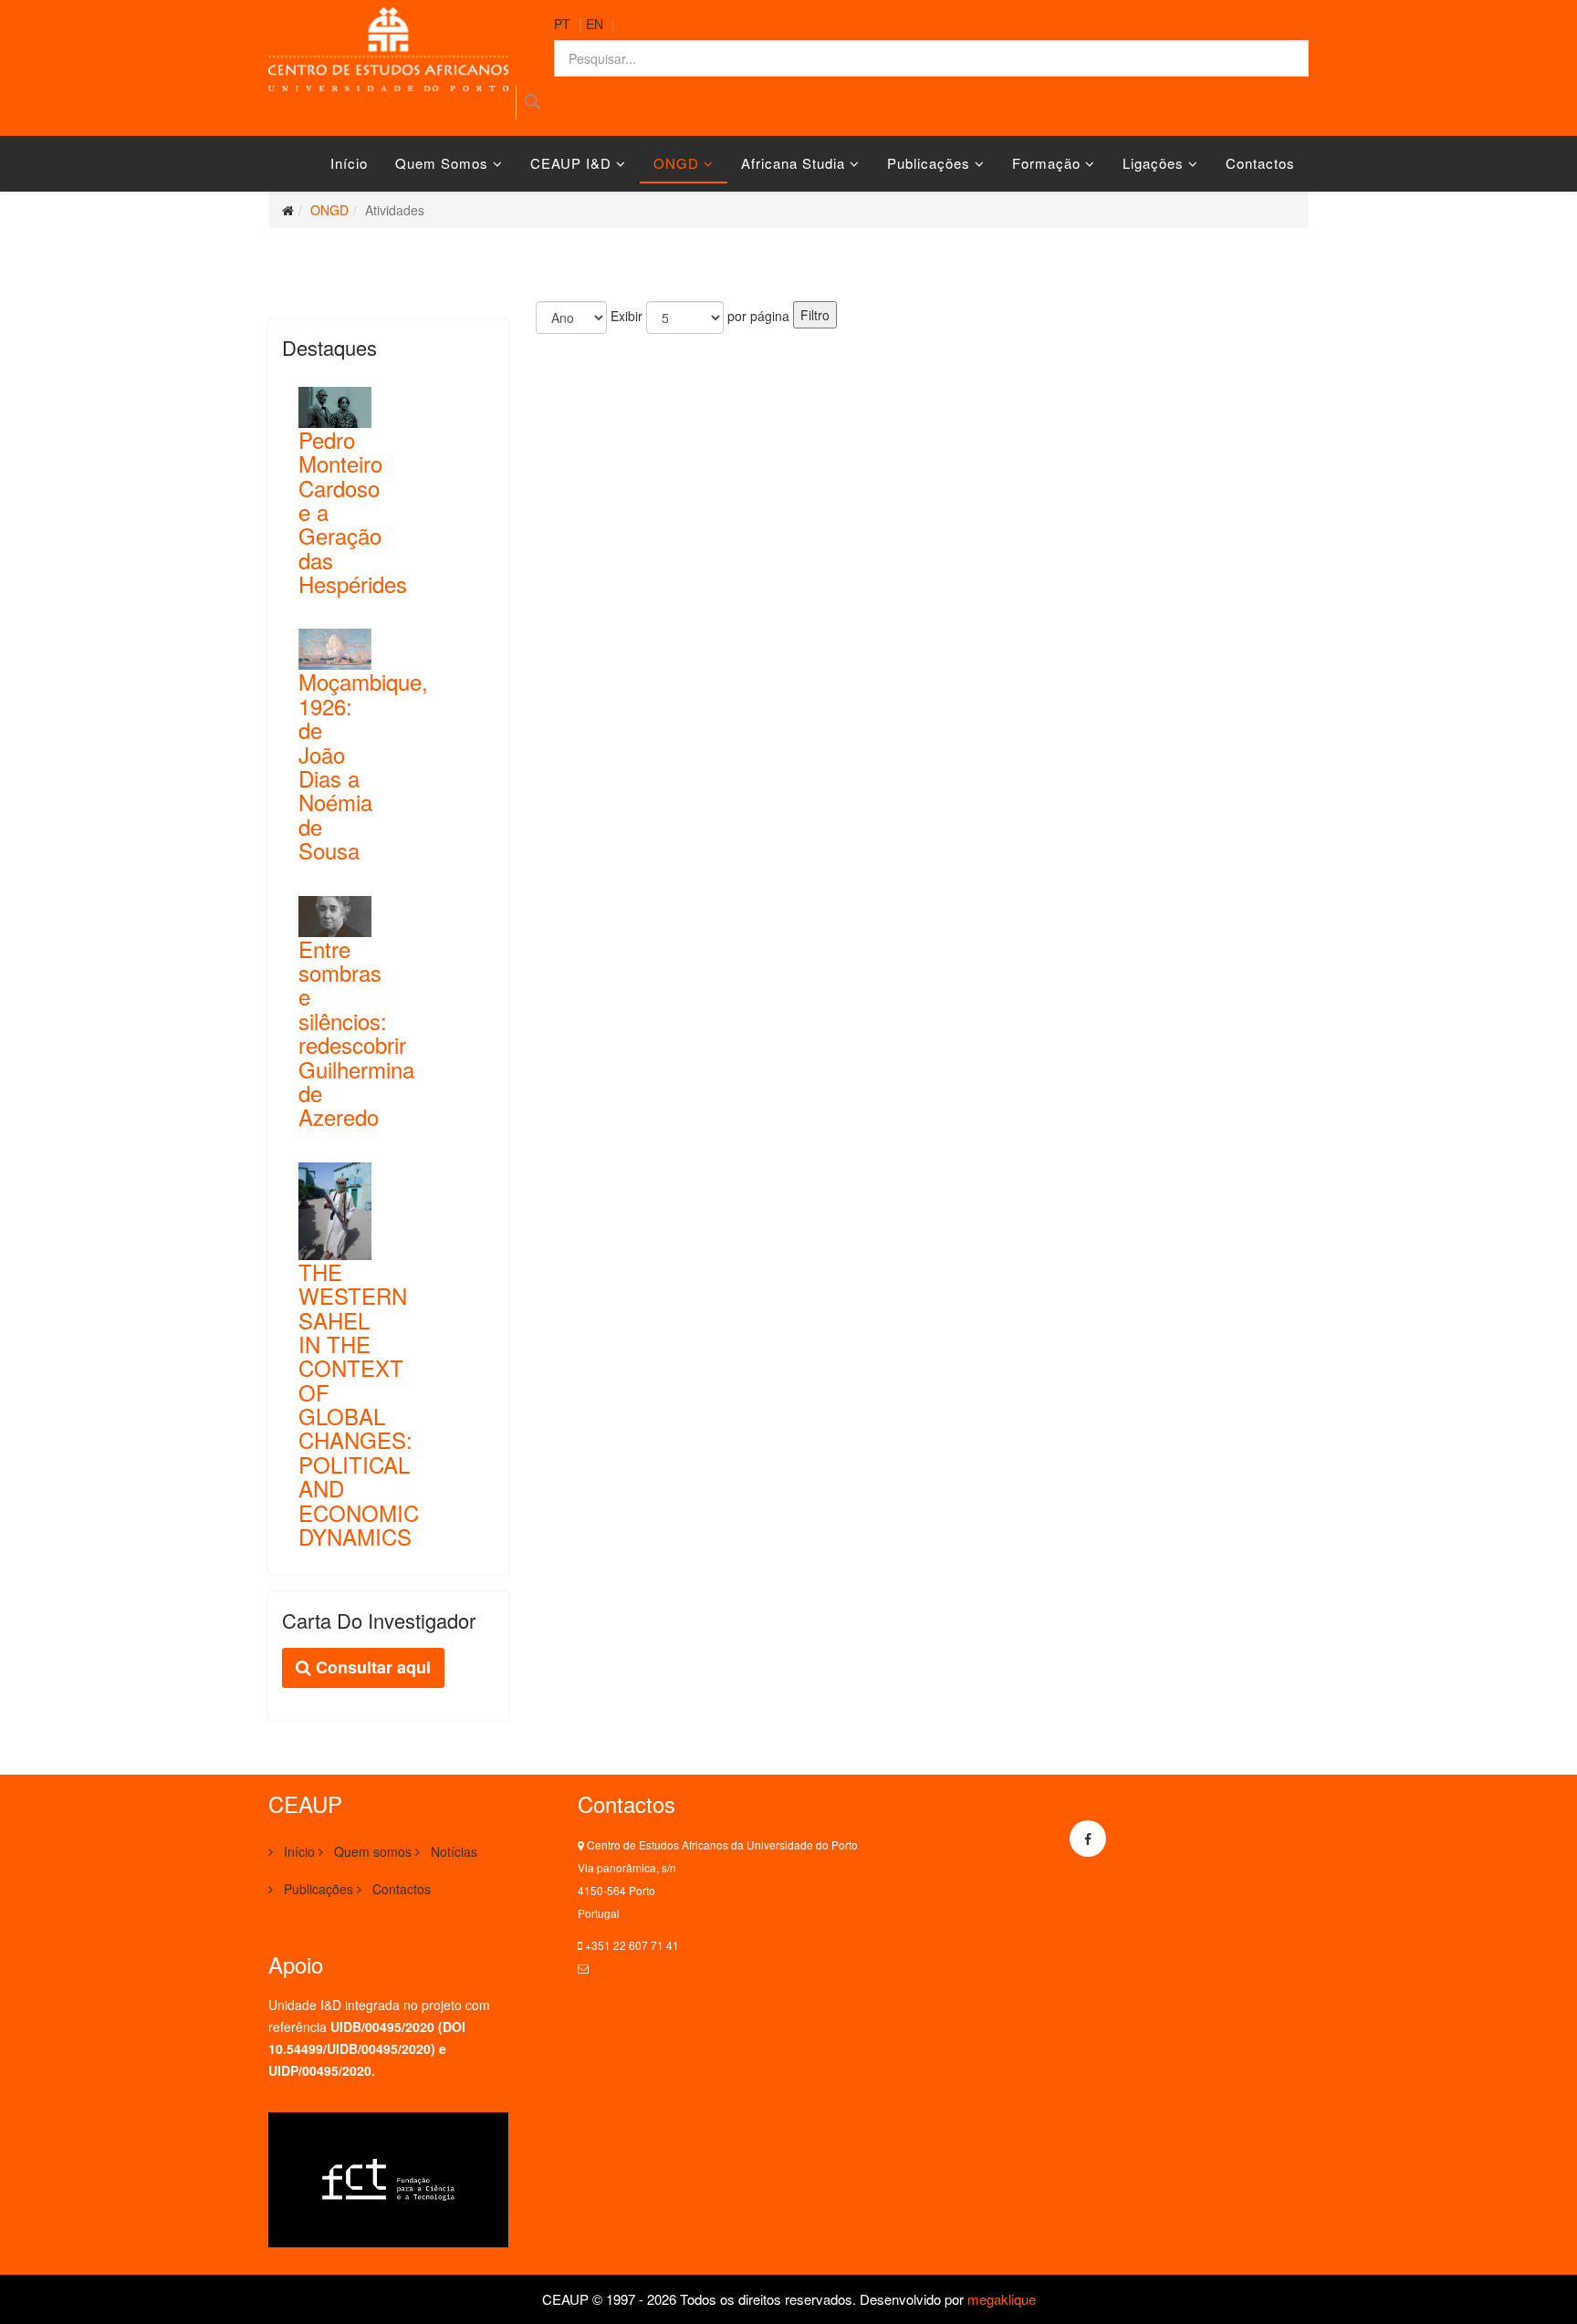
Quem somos (442, 163)
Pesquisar (533, 102)
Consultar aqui (371, 1667)
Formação (1046, 163)
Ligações (1153, 163)
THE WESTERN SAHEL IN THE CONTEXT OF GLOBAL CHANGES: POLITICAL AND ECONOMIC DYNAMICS (359, 1404)
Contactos (1260, 163)
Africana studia (793, 163)
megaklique (1002, 2299)
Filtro (815, 315)
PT (562, 24)
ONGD (676, 163)
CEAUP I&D (571, 163)
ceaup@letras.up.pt (640, 1968)
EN (595, 24)
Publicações (929, 163)
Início (349, 163)
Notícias (452, 1851)
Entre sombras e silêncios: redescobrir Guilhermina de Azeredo (356, 1033)
